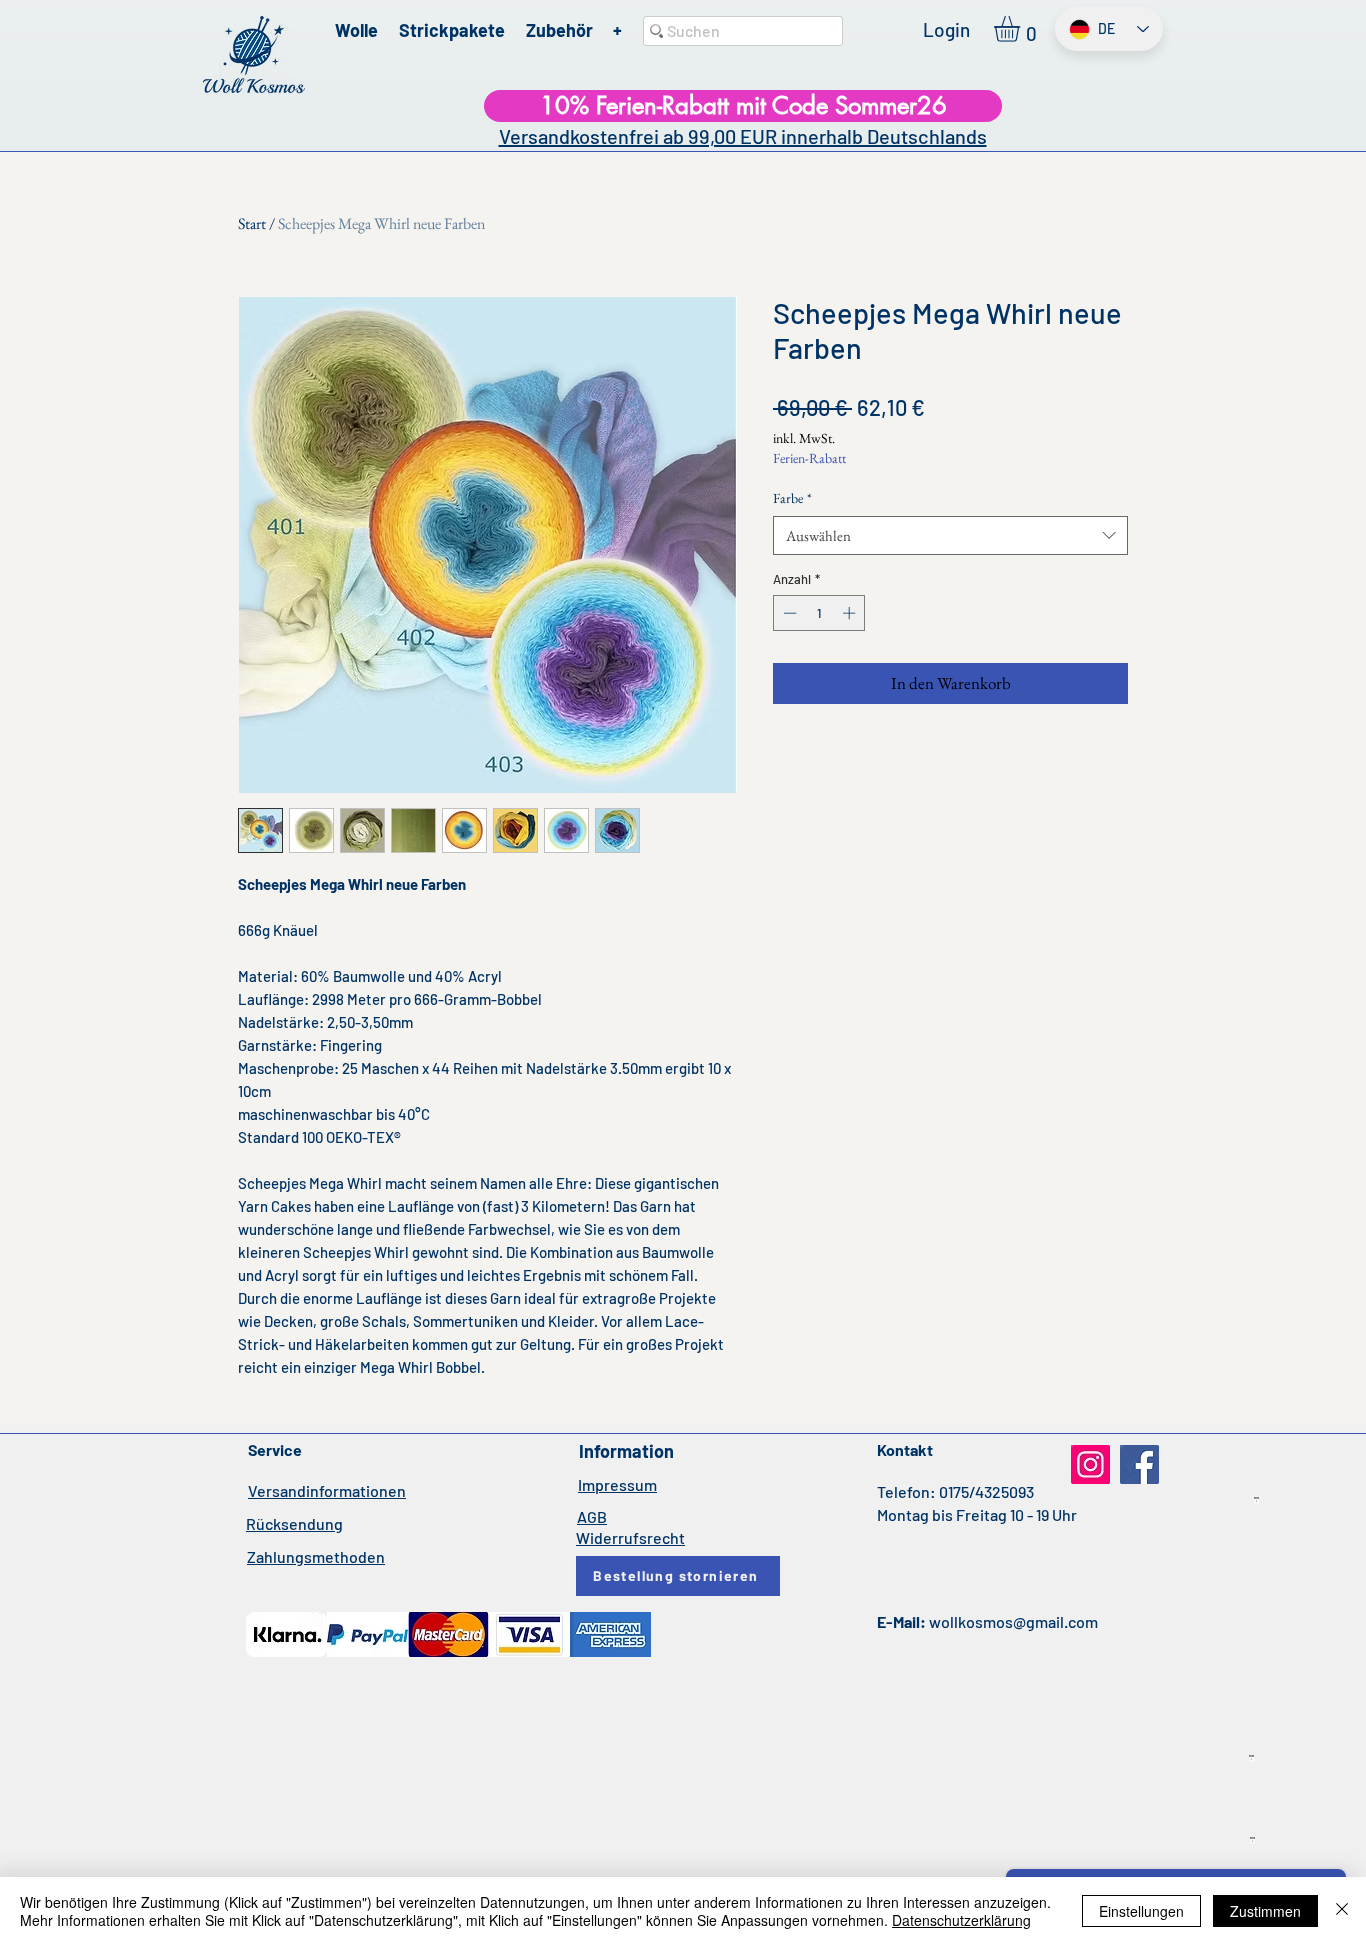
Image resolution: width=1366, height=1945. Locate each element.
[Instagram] (1090, 1464)
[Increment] (851, 613)
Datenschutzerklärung (961, 1920)
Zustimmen (1265, 1911)
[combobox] (950, 535)
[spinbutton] (819, 613)
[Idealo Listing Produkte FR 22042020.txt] (1252, 1841)
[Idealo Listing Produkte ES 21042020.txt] (1251, 1759)
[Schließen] (1342, 1911)
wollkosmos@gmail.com (1013, 1621)
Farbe (792, 498)
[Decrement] (788, 613)
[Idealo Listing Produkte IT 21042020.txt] (1256, 1501)
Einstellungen (1141, 1911)
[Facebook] (1139, 1464)
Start (252, 223)
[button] (1022, 29)
